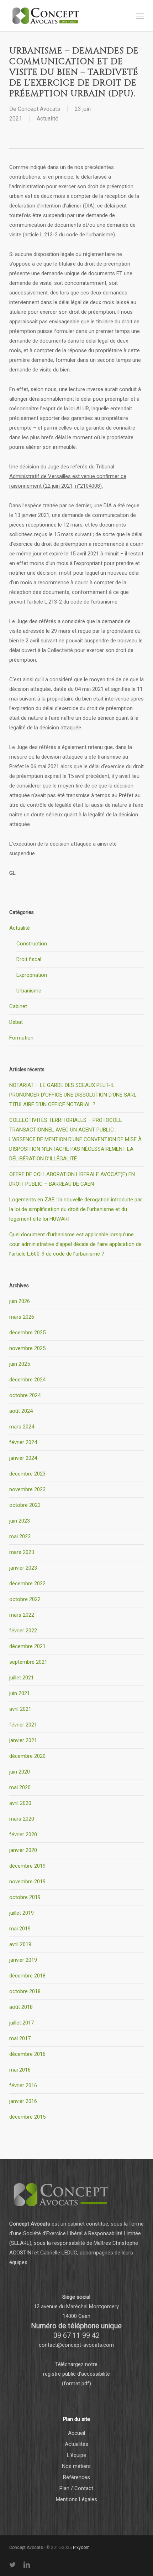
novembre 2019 (27, 1882)
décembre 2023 (27, 1474)
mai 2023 (20, 1536)
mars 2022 (22, 1615)
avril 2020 (20, 1803)
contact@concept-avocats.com (76, 2345)
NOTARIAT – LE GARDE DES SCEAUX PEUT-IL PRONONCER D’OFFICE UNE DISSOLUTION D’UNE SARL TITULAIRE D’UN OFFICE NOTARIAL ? (73, 1095)
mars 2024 (22, 1427)
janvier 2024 (23, 1458)
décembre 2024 (27, 1380)
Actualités (76, 2444)
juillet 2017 (22, 2023)
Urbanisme (29, 991)
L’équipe (76, 2455)
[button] (140, 16)
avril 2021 (20, 1709)
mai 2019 (20, 1929)
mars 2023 (22, 1552)
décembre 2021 (27, 1646)
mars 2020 (22, 1819)
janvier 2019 (23, 1960)
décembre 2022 (27, 1584)
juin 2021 (20, 1693)
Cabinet (18, 1006)
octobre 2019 (25, 1897)
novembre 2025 (27, 1348)
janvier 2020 (23, 1850)
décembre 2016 (27, 2054)
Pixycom (81, 2547)
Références (76, 2477)
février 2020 (23, 1834)
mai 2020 (20, 1787)
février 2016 (23, 2085)
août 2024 (21, 1411)
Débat (16, 1022)
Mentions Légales (76, 2499)
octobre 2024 (25, 1395)
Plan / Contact (76, 2488)
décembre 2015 (27, 2117)
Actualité (48, 119)
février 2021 (23, 1725)
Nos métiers (76, 2466)
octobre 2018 (25, 1991)
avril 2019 (20, 1944)
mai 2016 (20, 2070)
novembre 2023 (27, 1489)
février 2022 (23, 1631)
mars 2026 (22, 1317)
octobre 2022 (25, 1599)
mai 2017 (20, 2038)
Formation (21, 1038)
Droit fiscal (29, 959)
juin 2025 (20, 1364)
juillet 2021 (22, 1678)
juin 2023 (20, 1521)
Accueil (76, 2433)
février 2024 (23, 1442)
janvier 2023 (23, 1568)
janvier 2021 (23, 1740)
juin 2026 (20, 1301)
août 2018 (21, 2007)
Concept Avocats (39, 109)
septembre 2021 (28, 1662)
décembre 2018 (27, 1976)
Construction (32, 944)
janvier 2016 (23, 2101)
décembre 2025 (27, 1333)
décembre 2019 (27, 1866)
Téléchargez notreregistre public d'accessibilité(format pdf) (76, 2374)
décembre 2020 (27, 1756)
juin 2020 (20, 1772)
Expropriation (32, 975)
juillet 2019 (22, 1913)
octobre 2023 (25, 1505)
